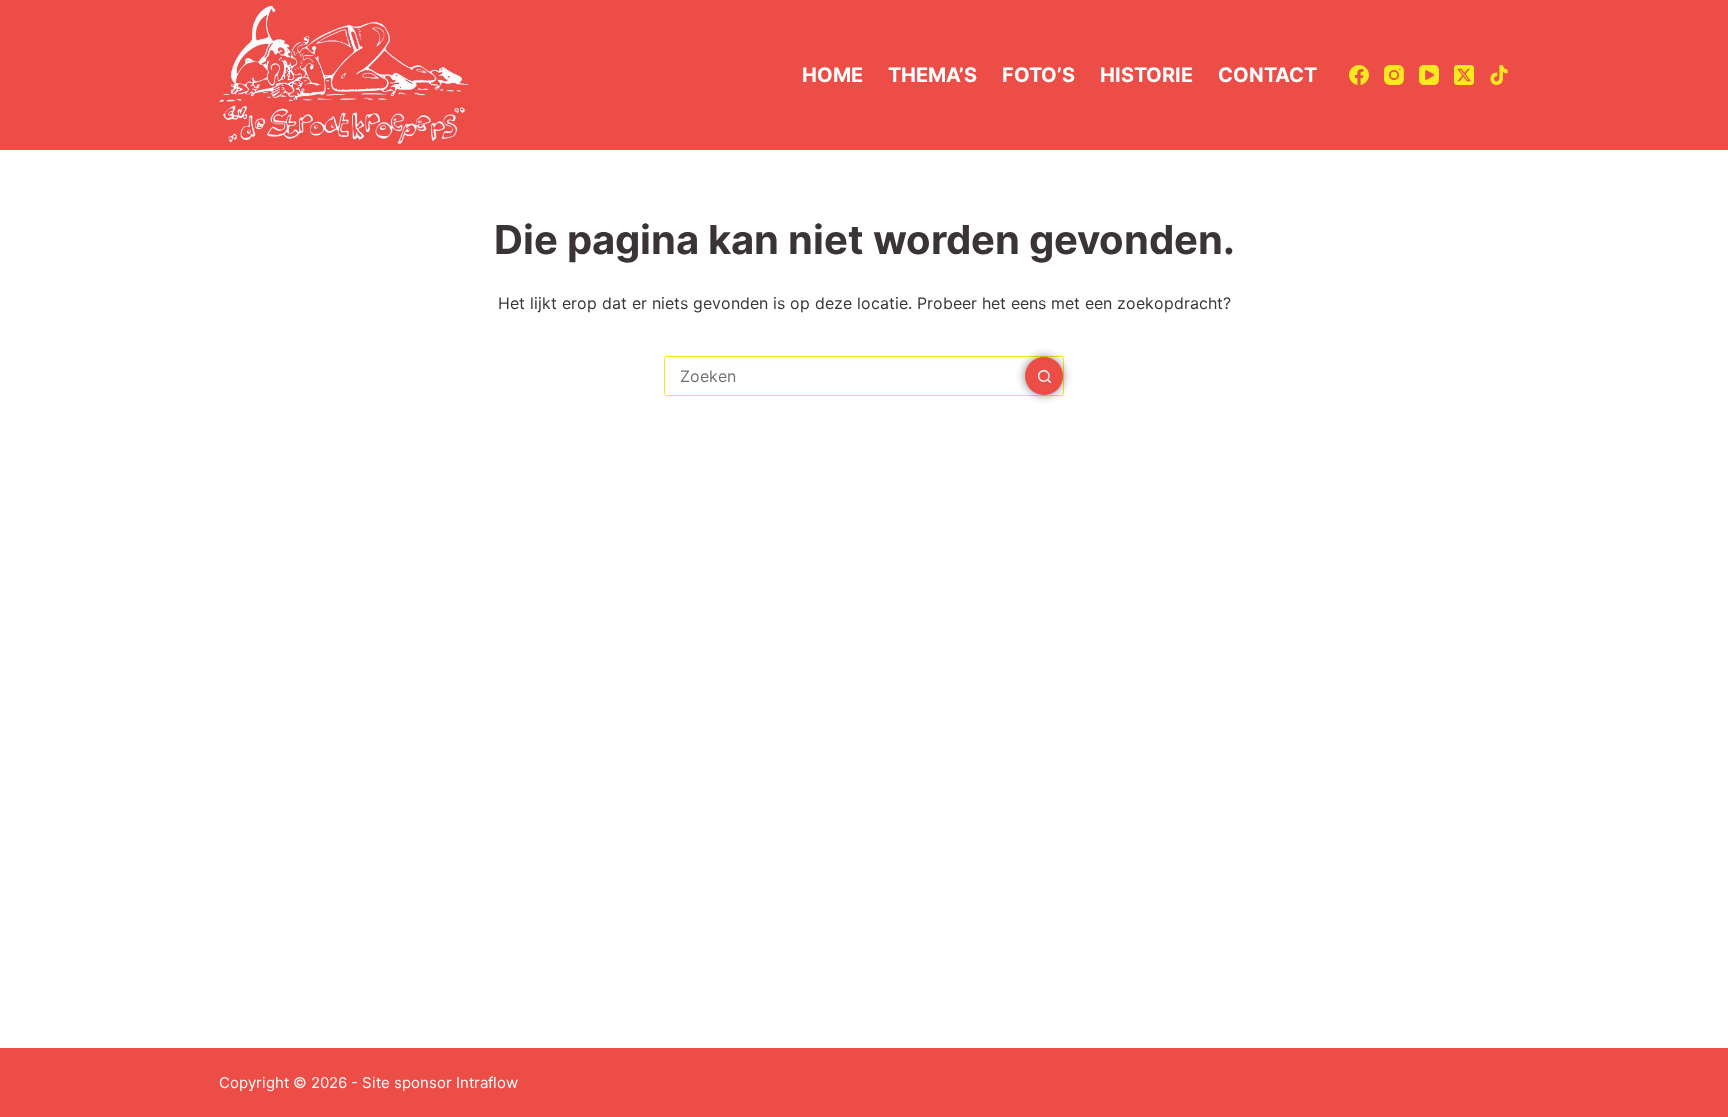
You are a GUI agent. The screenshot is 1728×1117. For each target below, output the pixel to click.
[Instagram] (1394, 75)
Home (832, 75)
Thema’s (932, 75)
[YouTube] (1429, 75)
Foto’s (1038, 75)
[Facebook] (1359, 75)
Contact (1267, 75)
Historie (1146, 75)
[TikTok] (1499, 75)
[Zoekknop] (1044, 376)
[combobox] (845, 376)
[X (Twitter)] (1464, 75)
